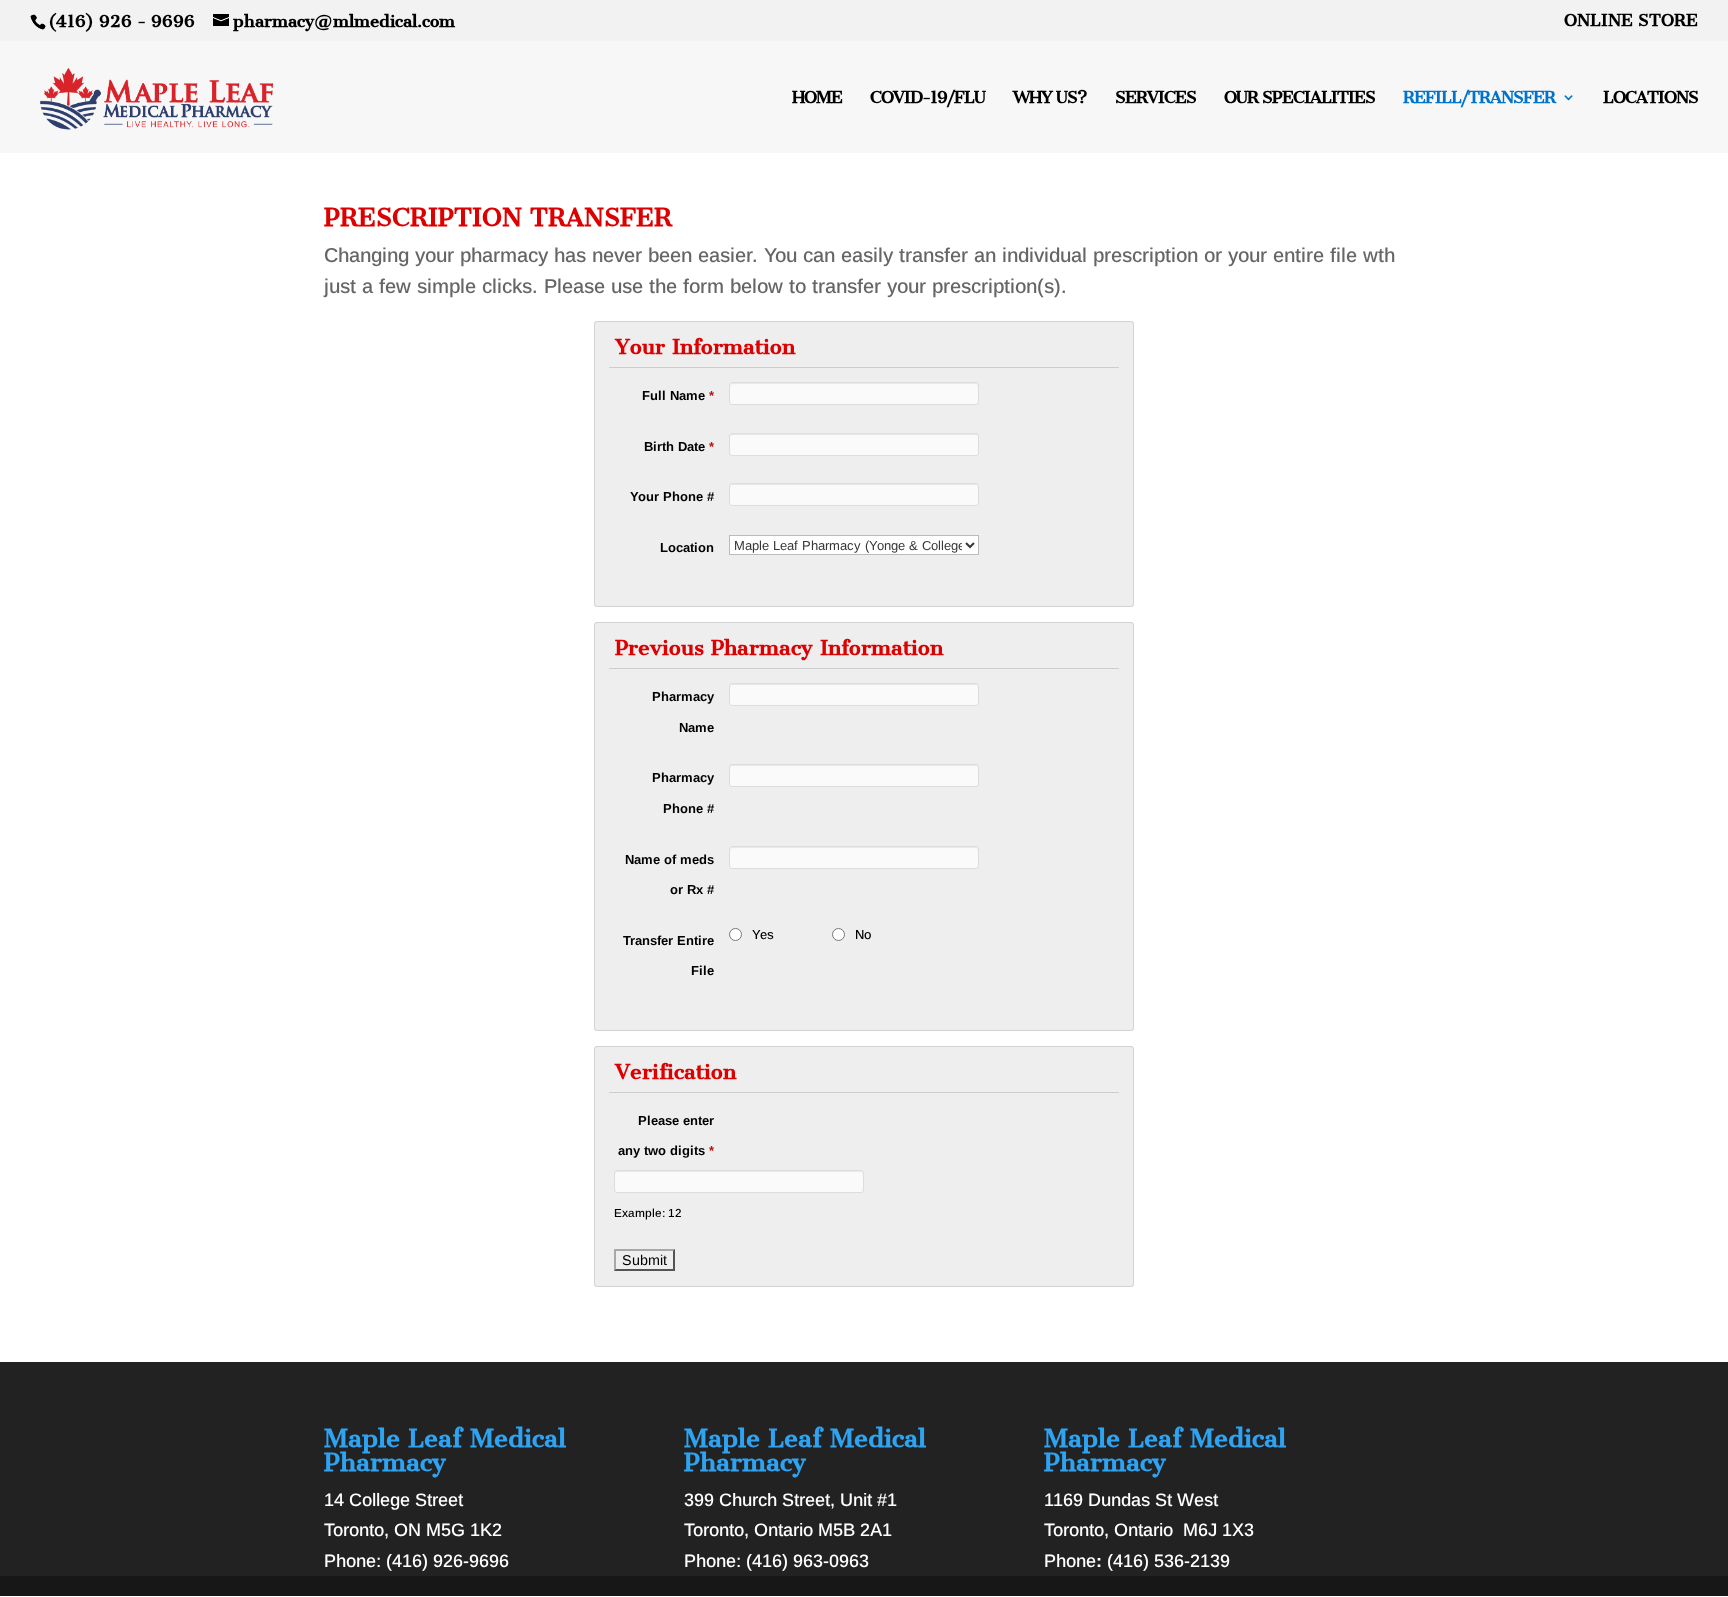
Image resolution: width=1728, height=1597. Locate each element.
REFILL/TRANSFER (1479, 98)
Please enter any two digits (666, 1136)
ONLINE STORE (1631, 21)
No (863, 934)
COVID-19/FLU (927, 98)
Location (687, 547)
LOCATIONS (1650, 98)
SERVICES (1155, 98)
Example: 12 (648, 1212)
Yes (763, 934)
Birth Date (679, 446)
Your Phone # (672, 496)
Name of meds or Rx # (669, 875)
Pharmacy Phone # (683, 793)
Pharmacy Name (683, 712)
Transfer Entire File (668, 956)
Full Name (678, 395)
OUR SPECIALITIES (1299, 98)
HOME (817, 98)
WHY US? (1050, 98)
